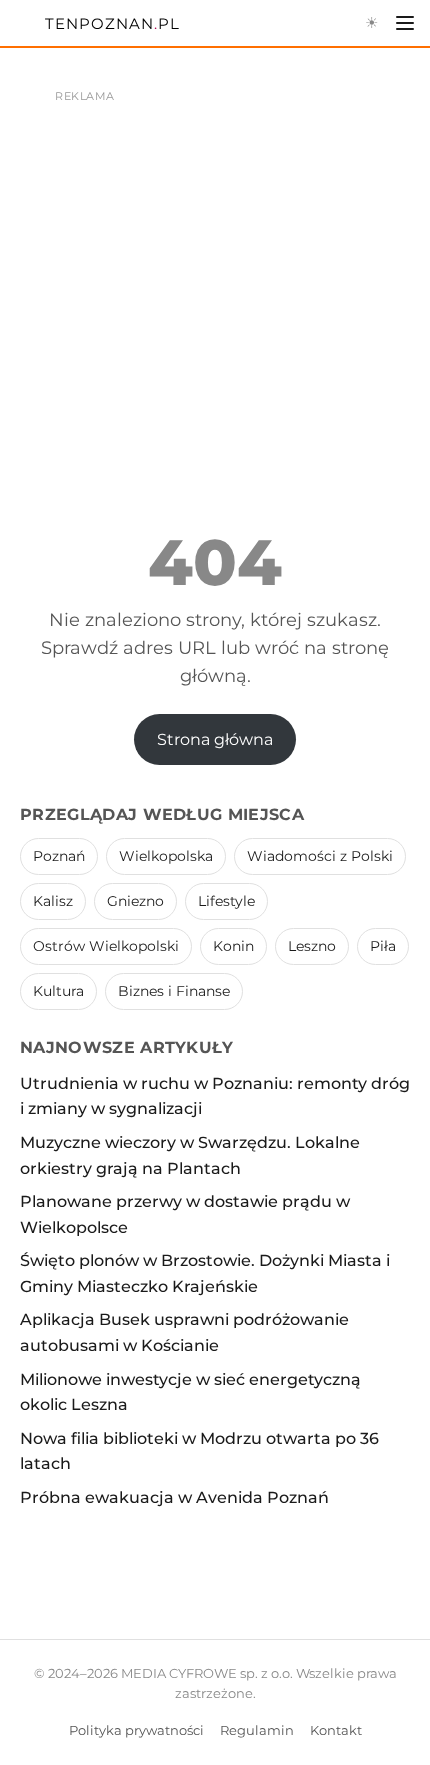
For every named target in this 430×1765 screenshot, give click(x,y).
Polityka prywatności (136, 1730)
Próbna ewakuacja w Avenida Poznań (174, 1497)
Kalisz (53, 901)
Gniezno (135, 901)
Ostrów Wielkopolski (106, 946)
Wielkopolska (166, 856)
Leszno (312, 946)
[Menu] (405, 23)
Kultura (58, 991)
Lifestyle (226, 901)
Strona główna (215, 739)
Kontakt (336, 1730)
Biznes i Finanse (174, 991)
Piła (383, 946)
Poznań (59, 856)
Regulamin (257, 1730)
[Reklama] (215, 260)
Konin (233, 946)
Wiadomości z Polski (320, 856)
